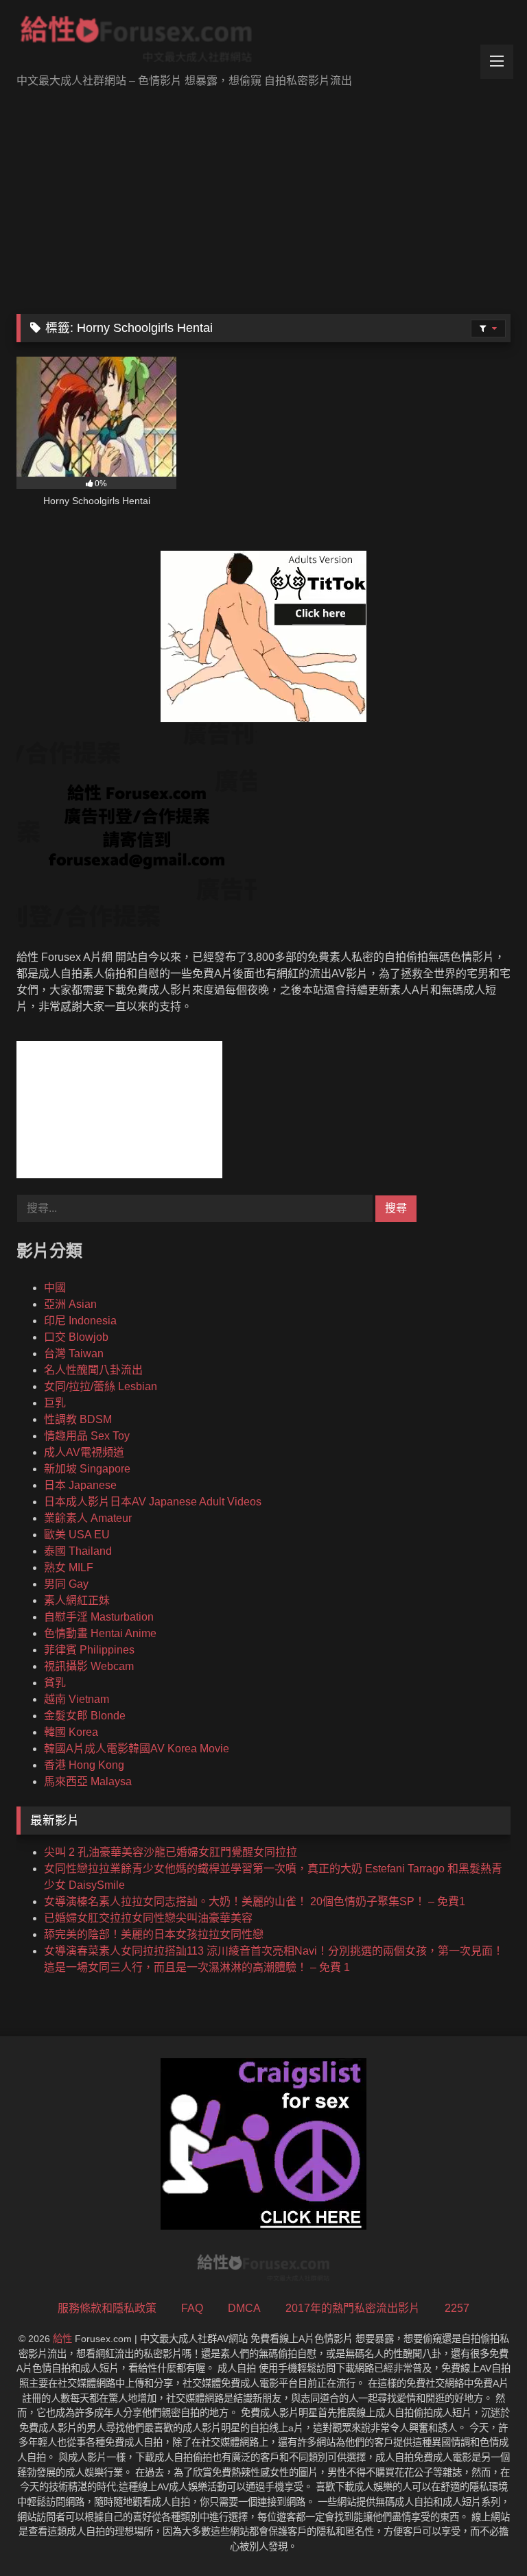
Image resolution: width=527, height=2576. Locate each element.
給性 (62, 2339)
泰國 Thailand (78, 1551)
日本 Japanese (80, 1485)
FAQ (192, 2308)
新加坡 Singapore (87, 1469)
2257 (457, 2308)
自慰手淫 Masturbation (99, 1617)
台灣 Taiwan (74, 1353)
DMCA (244, 2308)
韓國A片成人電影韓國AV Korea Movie (137, 1749)
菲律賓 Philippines (89, 1650)
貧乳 (55, 1683)
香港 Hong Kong (84, 1765)
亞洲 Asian (70, 1304)
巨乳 (55, 1403)
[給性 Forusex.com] (263, 42)
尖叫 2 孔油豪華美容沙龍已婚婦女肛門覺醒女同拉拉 (171, 1852)
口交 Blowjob (76, 1337)
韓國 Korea (71, 1732)
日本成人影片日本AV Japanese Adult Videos (153, 1502)
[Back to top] (484, 2535)
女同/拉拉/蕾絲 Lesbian (101, 1386)
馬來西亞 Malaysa (88, 1781)
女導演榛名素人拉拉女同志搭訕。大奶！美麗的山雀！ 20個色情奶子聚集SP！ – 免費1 (255, 1901)
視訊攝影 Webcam (89, 1666)
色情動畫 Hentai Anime (100, 1633)
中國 (55, 1288)
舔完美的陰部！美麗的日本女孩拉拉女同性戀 (154, 1934)
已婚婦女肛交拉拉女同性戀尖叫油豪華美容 (148, 1918)
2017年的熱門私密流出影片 (353, 2308)
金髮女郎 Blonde (85, 1716)
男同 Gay (66, 1584)
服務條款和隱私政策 (107, 2308)
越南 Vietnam (77, 1699)
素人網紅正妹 (77, 1600)
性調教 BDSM (78, 1419)
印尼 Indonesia (80, 1321)
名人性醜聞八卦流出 (93, 1370)
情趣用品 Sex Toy (87, 1436)
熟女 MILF (69, 1567)
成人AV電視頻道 (84, 1452)
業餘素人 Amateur (88, 1518)
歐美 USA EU (77, 1535)
